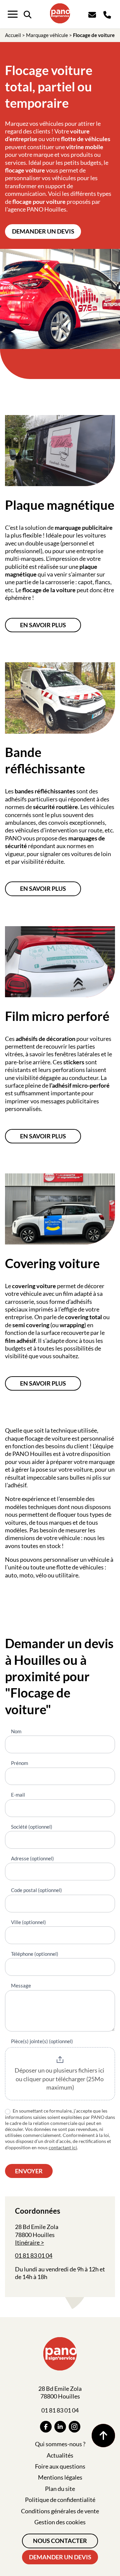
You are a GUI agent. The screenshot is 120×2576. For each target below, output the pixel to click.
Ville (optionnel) (28, 1922)
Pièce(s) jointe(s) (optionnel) (42, 2041)
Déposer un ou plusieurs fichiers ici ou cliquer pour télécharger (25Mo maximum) (60, 2079)
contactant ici (63, 2147)
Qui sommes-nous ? (60, 2444)
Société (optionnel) (32, 1827)
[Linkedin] (60, 2427)
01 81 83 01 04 (34, 2255)
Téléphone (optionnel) (35, 1954)
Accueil (13, 35)
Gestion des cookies (60, 2522)
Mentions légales (60, 2477)
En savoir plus (43, 625)
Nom (16, 1731)
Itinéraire (27, 2242)
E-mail (18, 1795)
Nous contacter (60, 2541)
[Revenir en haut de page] (103, 2436)
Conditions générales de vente (60, 2511)
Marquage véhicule (47, 35)
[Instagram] (74, 2427)
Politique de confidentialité (60, 2500)
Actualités (60, 2455)
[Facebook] (46, 2427)
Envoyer (29, 2171)
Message (21, 1985)
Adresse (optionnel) (32, 1858)
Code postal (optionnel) (36, 1890)
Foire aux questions (60, 2466)
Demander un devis (43, 231)
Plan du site (60, 2489)
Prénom (19, 1763)
